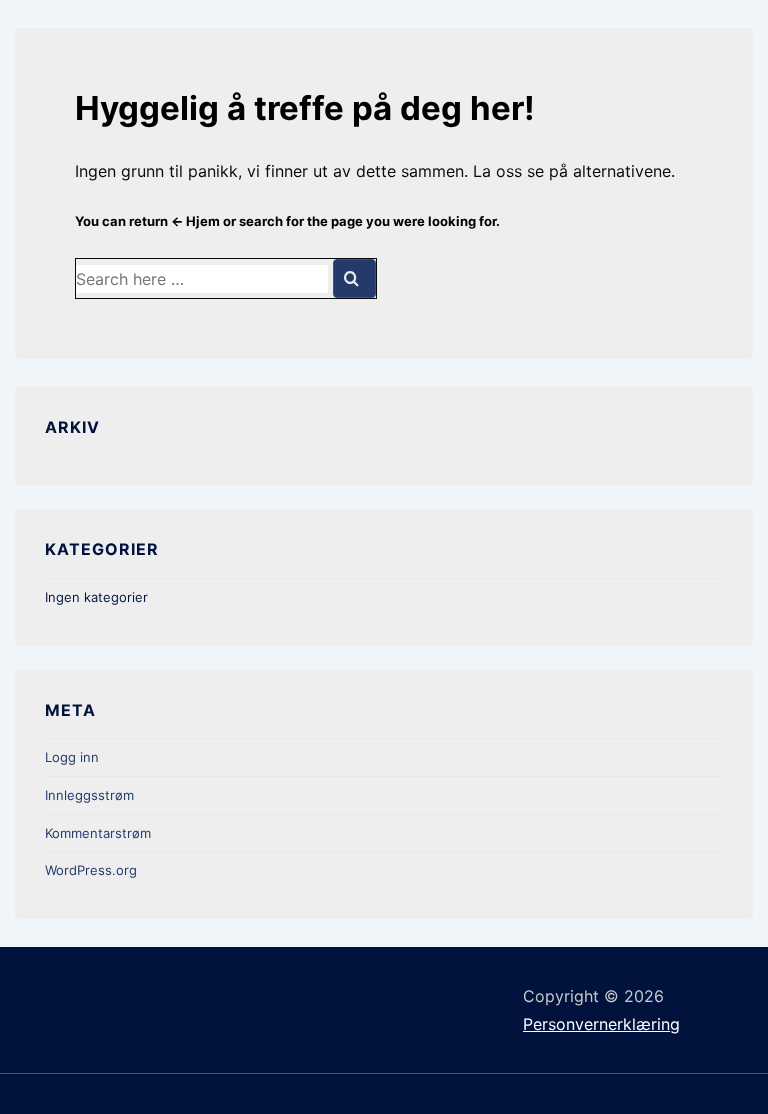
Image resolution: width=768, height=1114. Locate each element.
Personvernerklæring (601, 1024)
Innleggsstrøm (89, 795)
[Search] (354, 278)
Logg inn (72, 757)
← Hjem (195, 221)
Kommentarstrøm (98, 833)
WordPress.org (91, 870)
